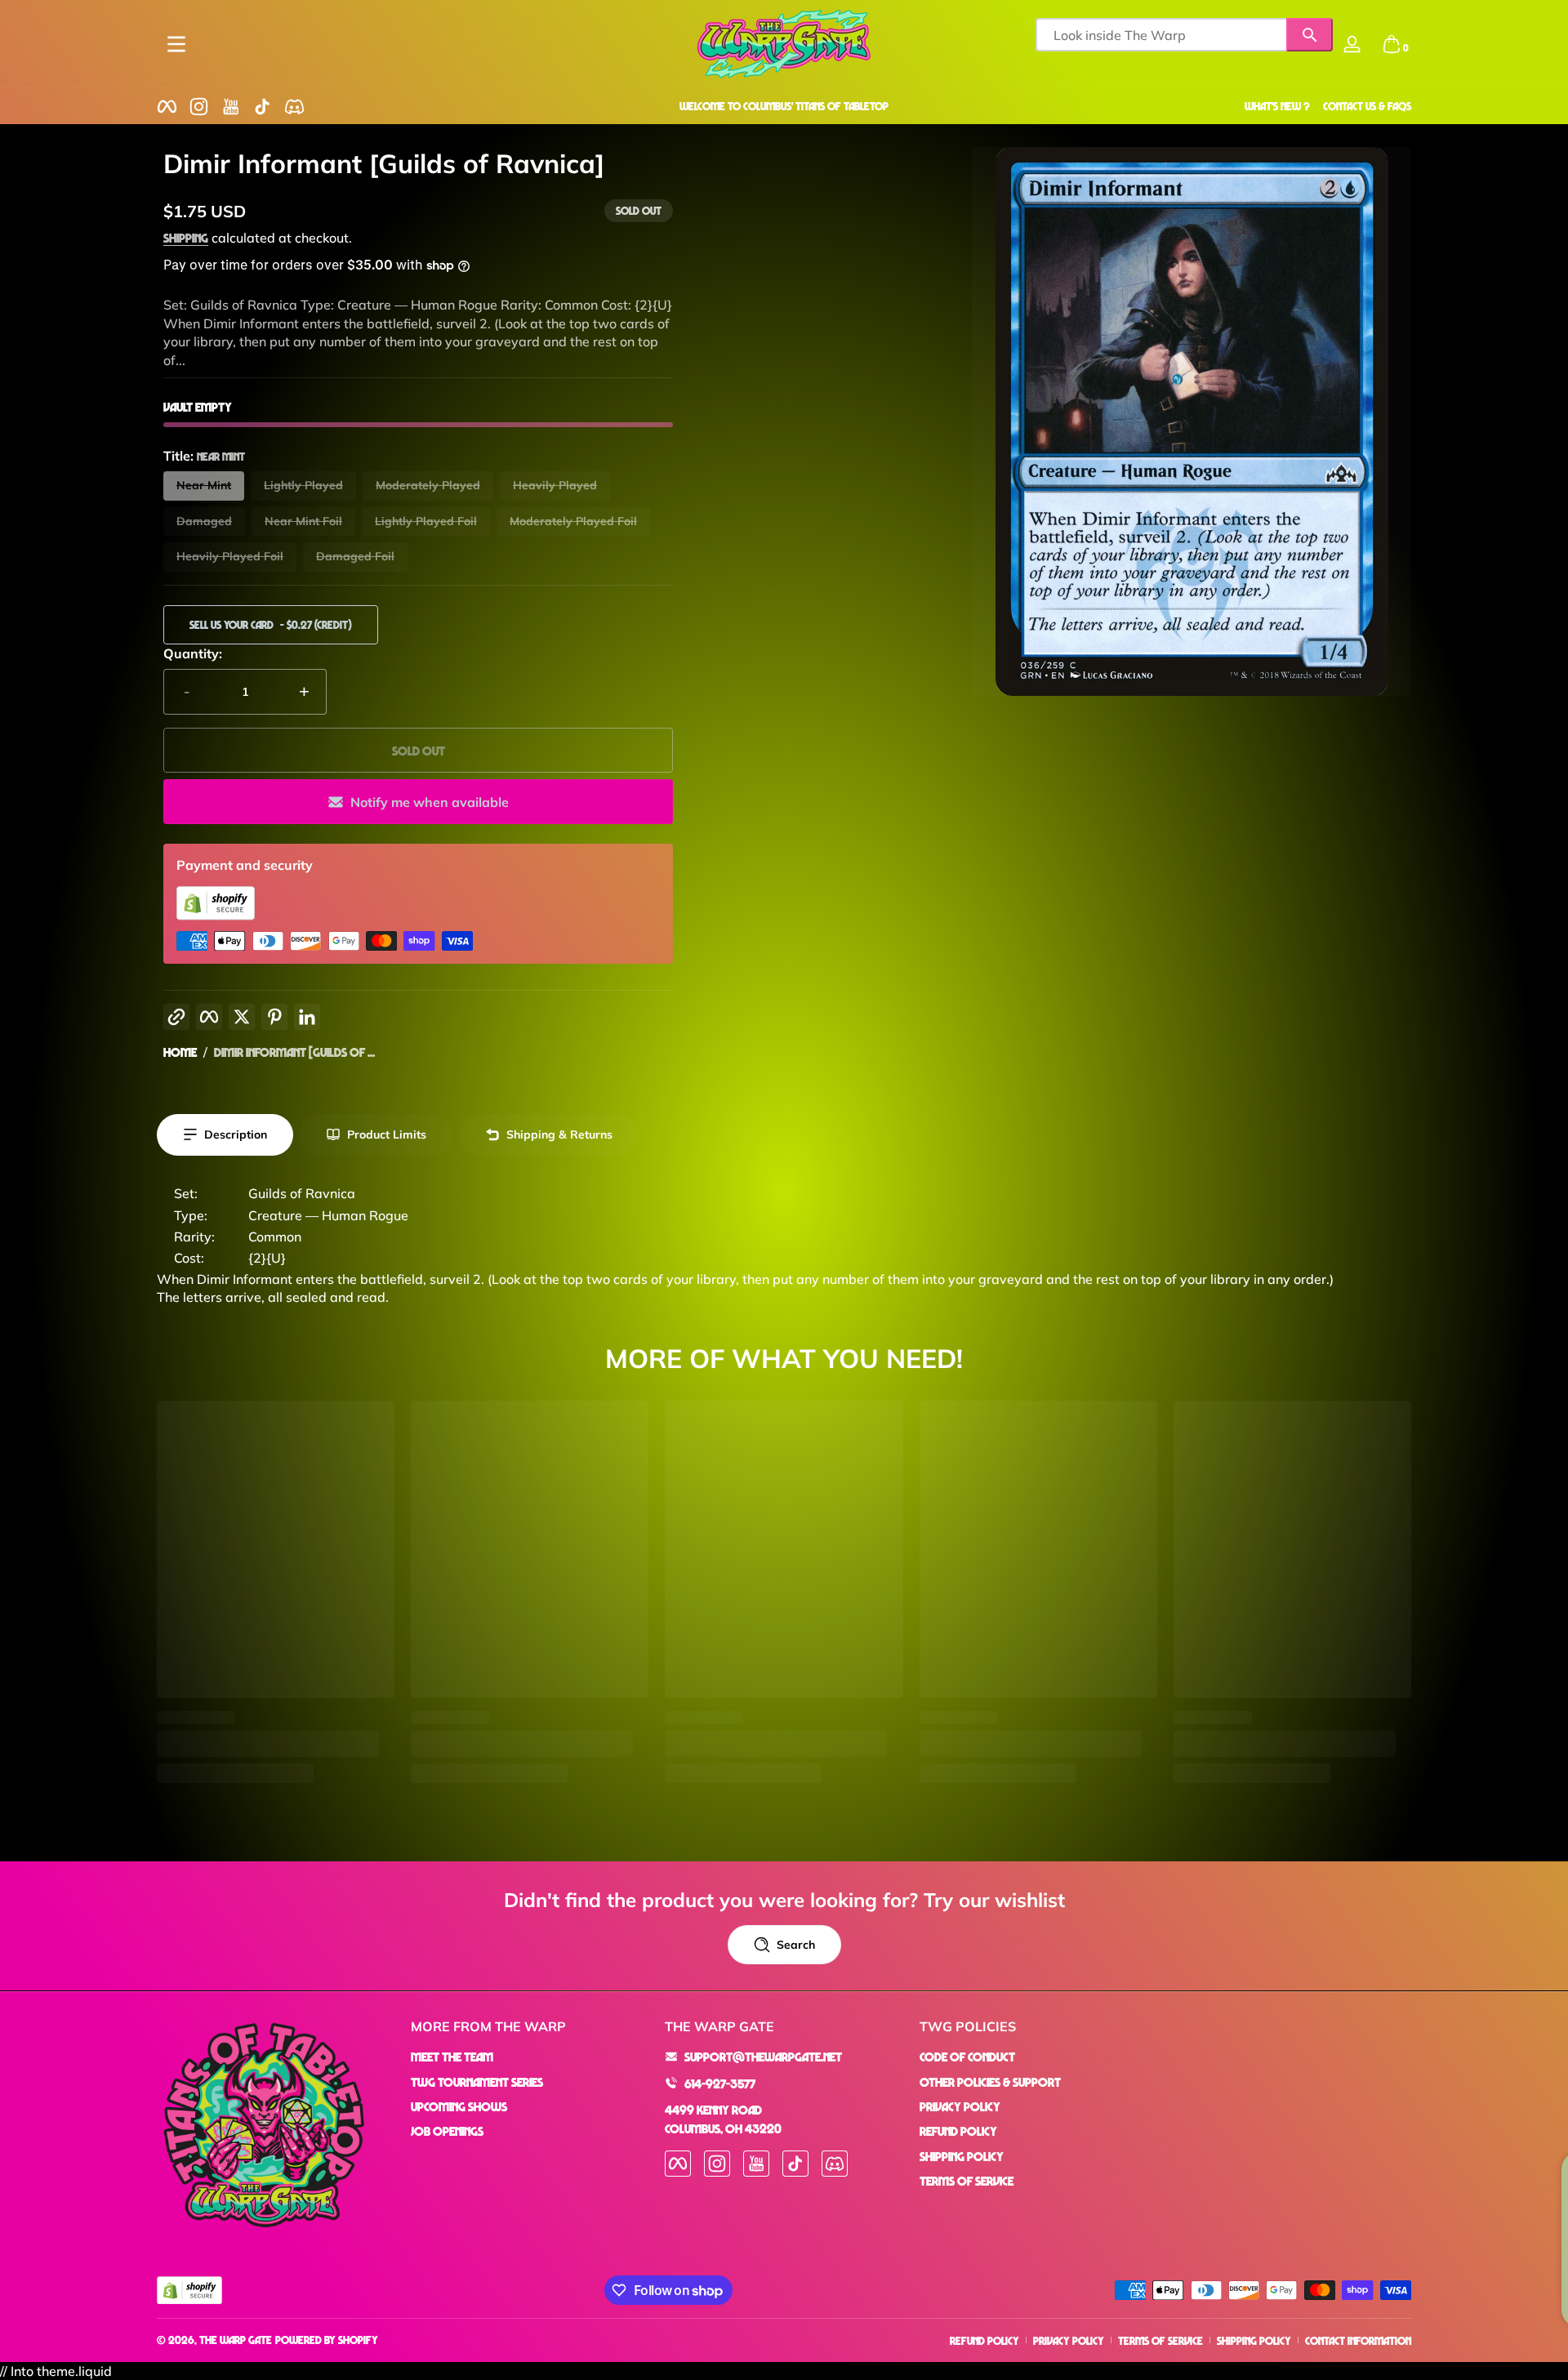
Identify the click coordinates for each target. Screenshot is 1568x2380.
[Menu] (176, 44)
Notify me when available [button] (430, 802)
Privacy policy (1069, 2340)
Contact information (1358, 2340)
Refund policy (984, 2340)
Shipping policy (1254, 2340)
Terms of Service (967, 2181)
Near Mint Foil (303, 521)
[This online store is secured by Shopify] (216, 916)
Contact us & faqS (1367, 106)
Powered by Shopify (327, 2340)
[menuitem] (530, 2057)
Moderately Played (428, 485)
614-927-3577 (720, 2083)
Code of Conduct (967, 2057)
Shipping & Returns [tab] (559, 1134)
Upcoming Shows (459, 2106)
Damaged (204, 521)
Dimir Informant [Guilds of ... (294, 1052)
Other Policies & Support (990, 2081)
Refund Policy (958, 2131)
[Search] (1310, 35)
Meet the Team (452, 2057)
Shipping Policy (962, 2155)
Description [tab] (236, 1134)
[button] (1392, 44)
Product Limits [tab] (387, 1134)
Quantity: (193, 653)
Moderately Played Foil (573, 521)
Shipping (186, 238)
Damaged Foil (355, 556)
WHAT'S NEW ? (1277, 106)
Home (180, 1052)
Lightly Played (303, 485)
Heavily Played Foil (230, 556)
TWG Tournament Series (477, 2081)
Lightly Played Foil (426, 521)
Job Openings (447, 2131)
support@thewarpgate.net (763, 2057)
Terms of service (1160, 2340)
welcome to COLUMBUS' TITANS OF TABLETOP (784, 106)
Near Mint (204, 485)
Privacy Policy (960, 2106)
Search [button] (796, 1945)
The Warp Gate (236, 2340)
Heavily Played (555, 485)
